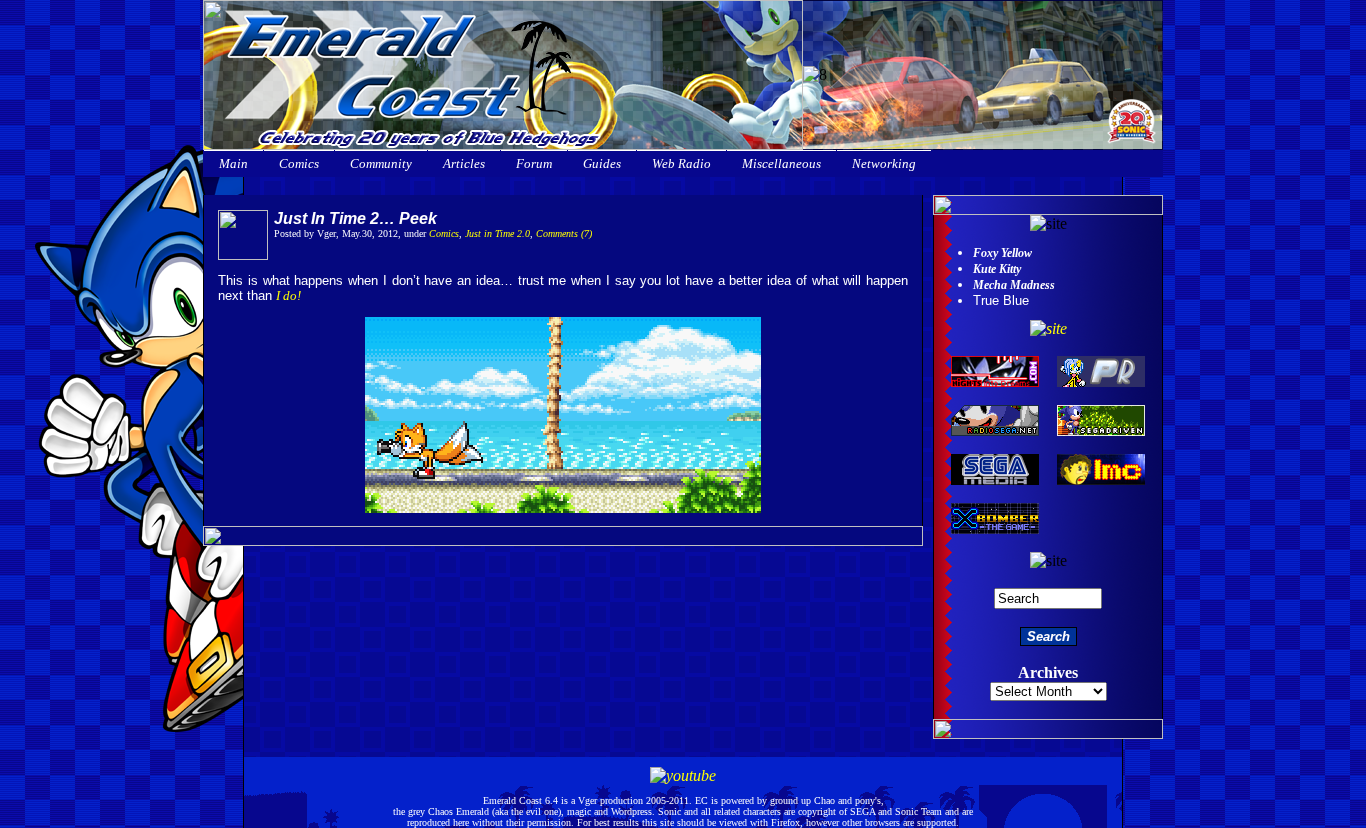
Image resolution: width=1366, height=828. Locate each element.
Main (233, 163)
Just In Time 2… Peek (355, 218)
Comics (299, 163)
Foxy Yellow (1002, 253)
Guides (602, 163)
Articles (464, 163)
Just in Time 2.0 (497, 233)
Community (381, 163)
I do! (288, 295)
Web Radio (681, 163)
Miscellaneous (781, 163)
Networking (884, 163)
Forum (534, 163)
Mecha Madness (1014, 285)
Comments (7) (564, 233)
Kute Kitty (997, 269)
